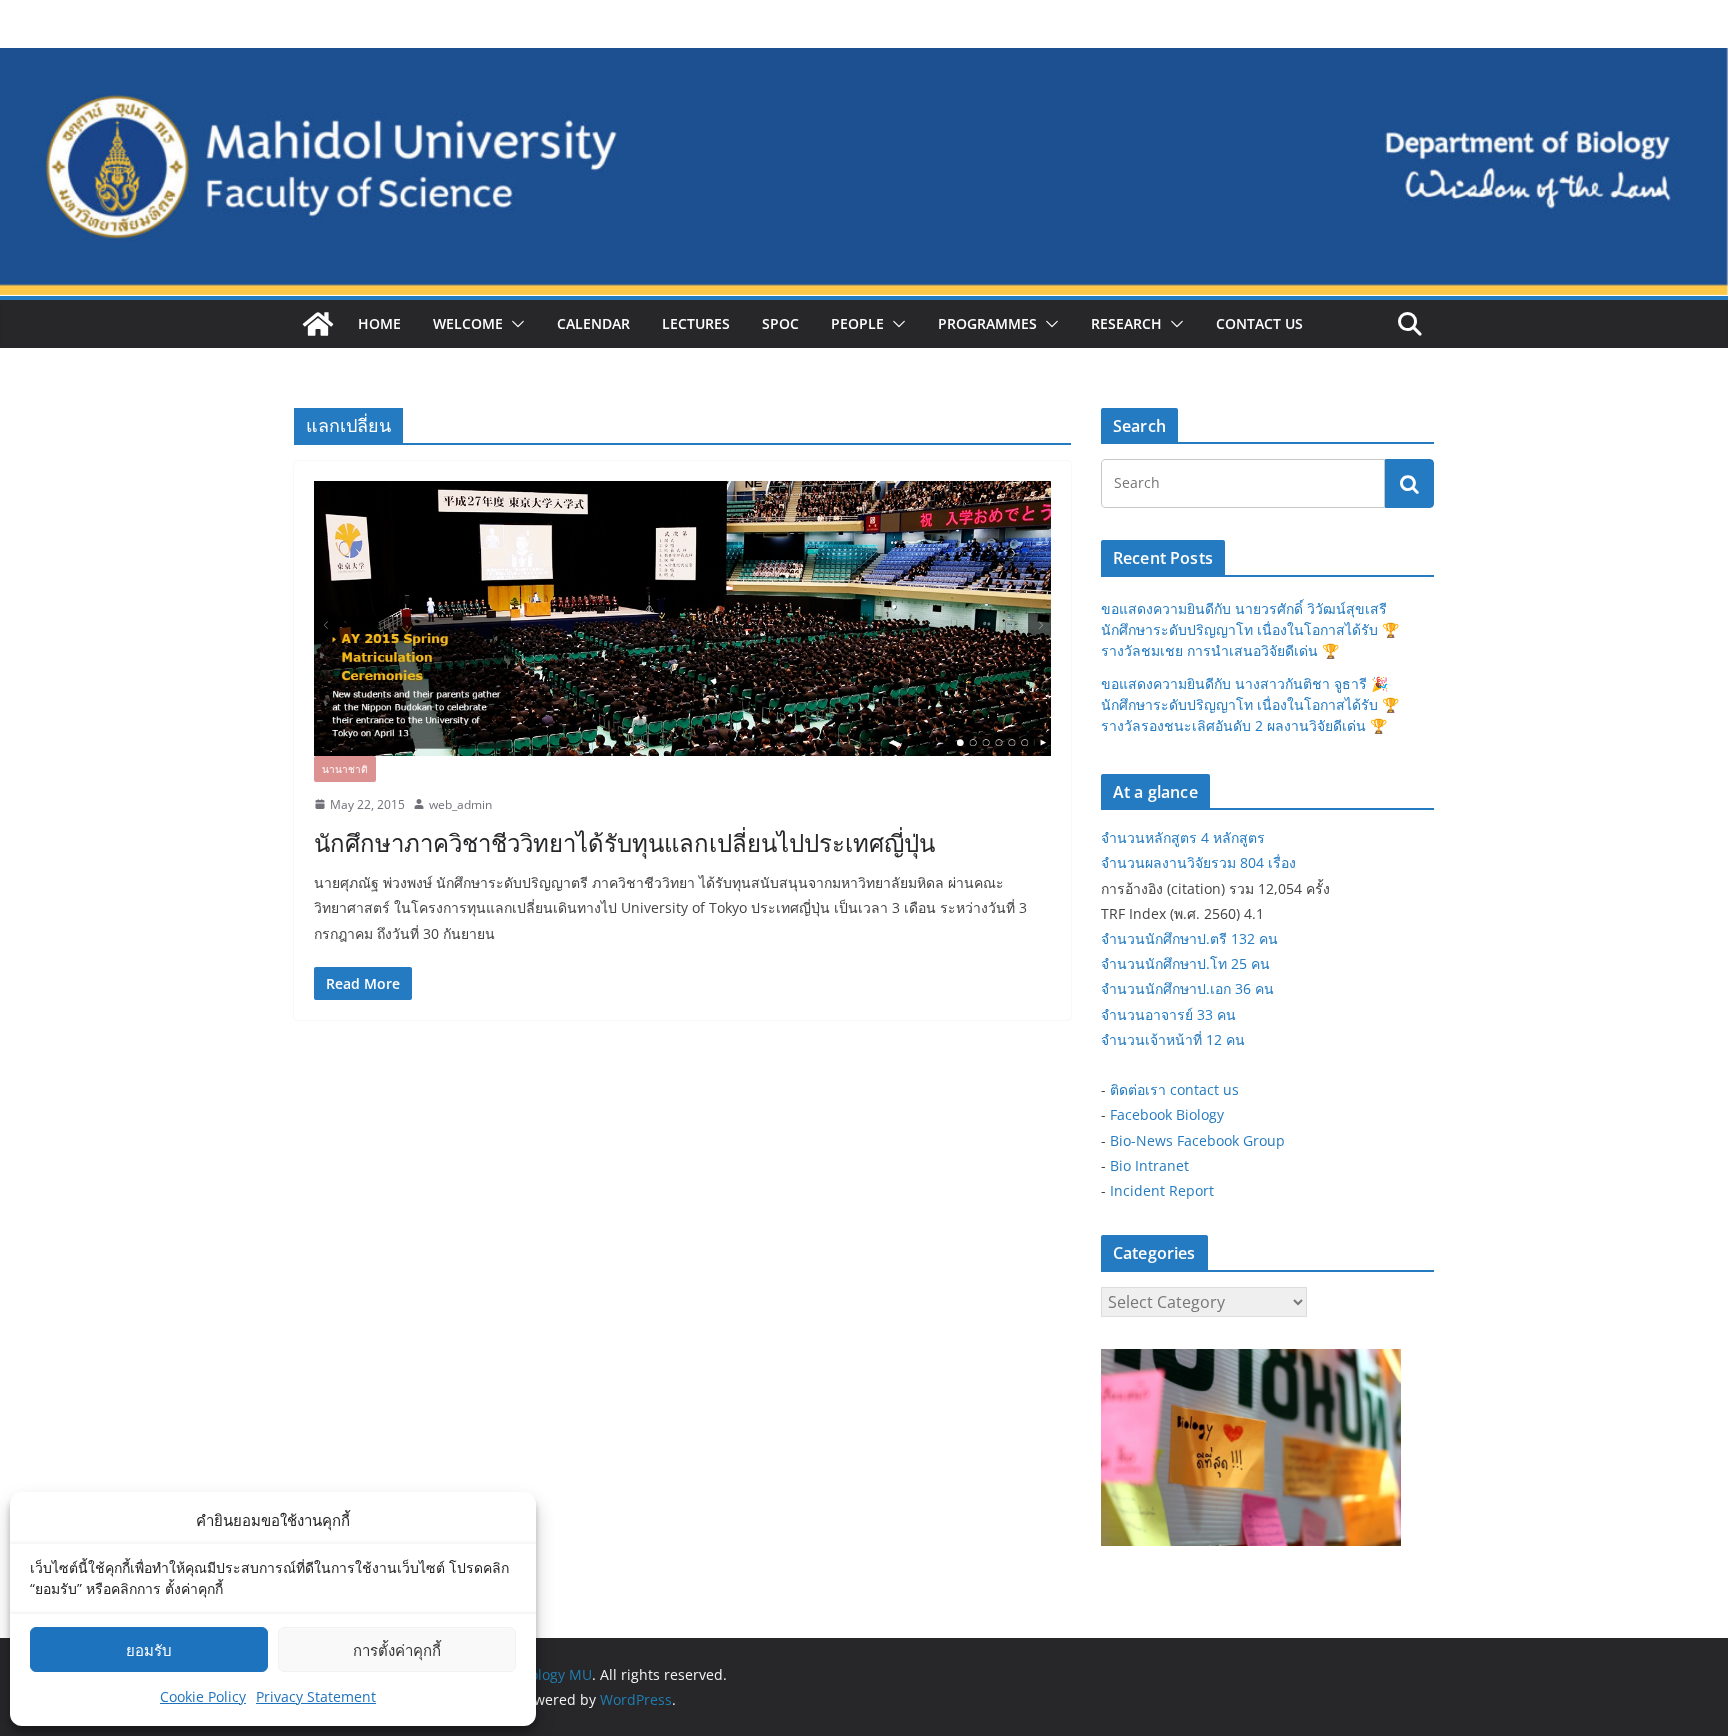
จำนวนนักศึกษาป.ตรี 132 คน (1189, 938)
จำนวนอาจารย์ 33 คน (1168, 1014)
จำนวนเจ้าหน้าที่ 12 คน (1173, 1039)
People (857, 323)
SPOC (780, 323)
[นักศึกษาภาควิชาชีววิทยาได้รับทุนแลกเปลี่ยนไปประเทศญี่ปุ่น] (682, 618)
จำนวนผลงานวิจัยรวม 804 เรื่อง (1198, 862)
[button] (514, 324)
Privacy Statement (316, 1696)
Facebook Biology (1167, 1114)
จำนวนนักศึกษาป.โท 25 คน (1185, 963)
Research (1126, 323)
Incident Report (1162, 1190)
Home (379, 323)
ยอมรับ (149, 1650)
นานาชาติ (345, 769)
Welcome (468, 323)
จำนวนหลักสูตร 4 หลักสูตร (1183, 837)
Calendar (593, 323)
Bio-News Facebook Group (1197, 1140)
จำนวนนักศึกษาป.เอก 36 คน (1187, 988)
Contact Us (1259, 323)
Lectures (696, 323)
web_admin (460, 804)
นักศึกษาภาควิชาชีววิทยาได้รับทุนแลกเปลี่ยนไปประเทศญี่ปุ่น (624, 842)
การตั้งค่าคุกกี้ (397, 1650)
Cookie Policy (203, 1696)
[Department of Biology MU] (318, 324)
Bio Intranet (1149, 1165)
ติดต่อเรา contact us (1174, 1089)
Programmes (987, 323)
